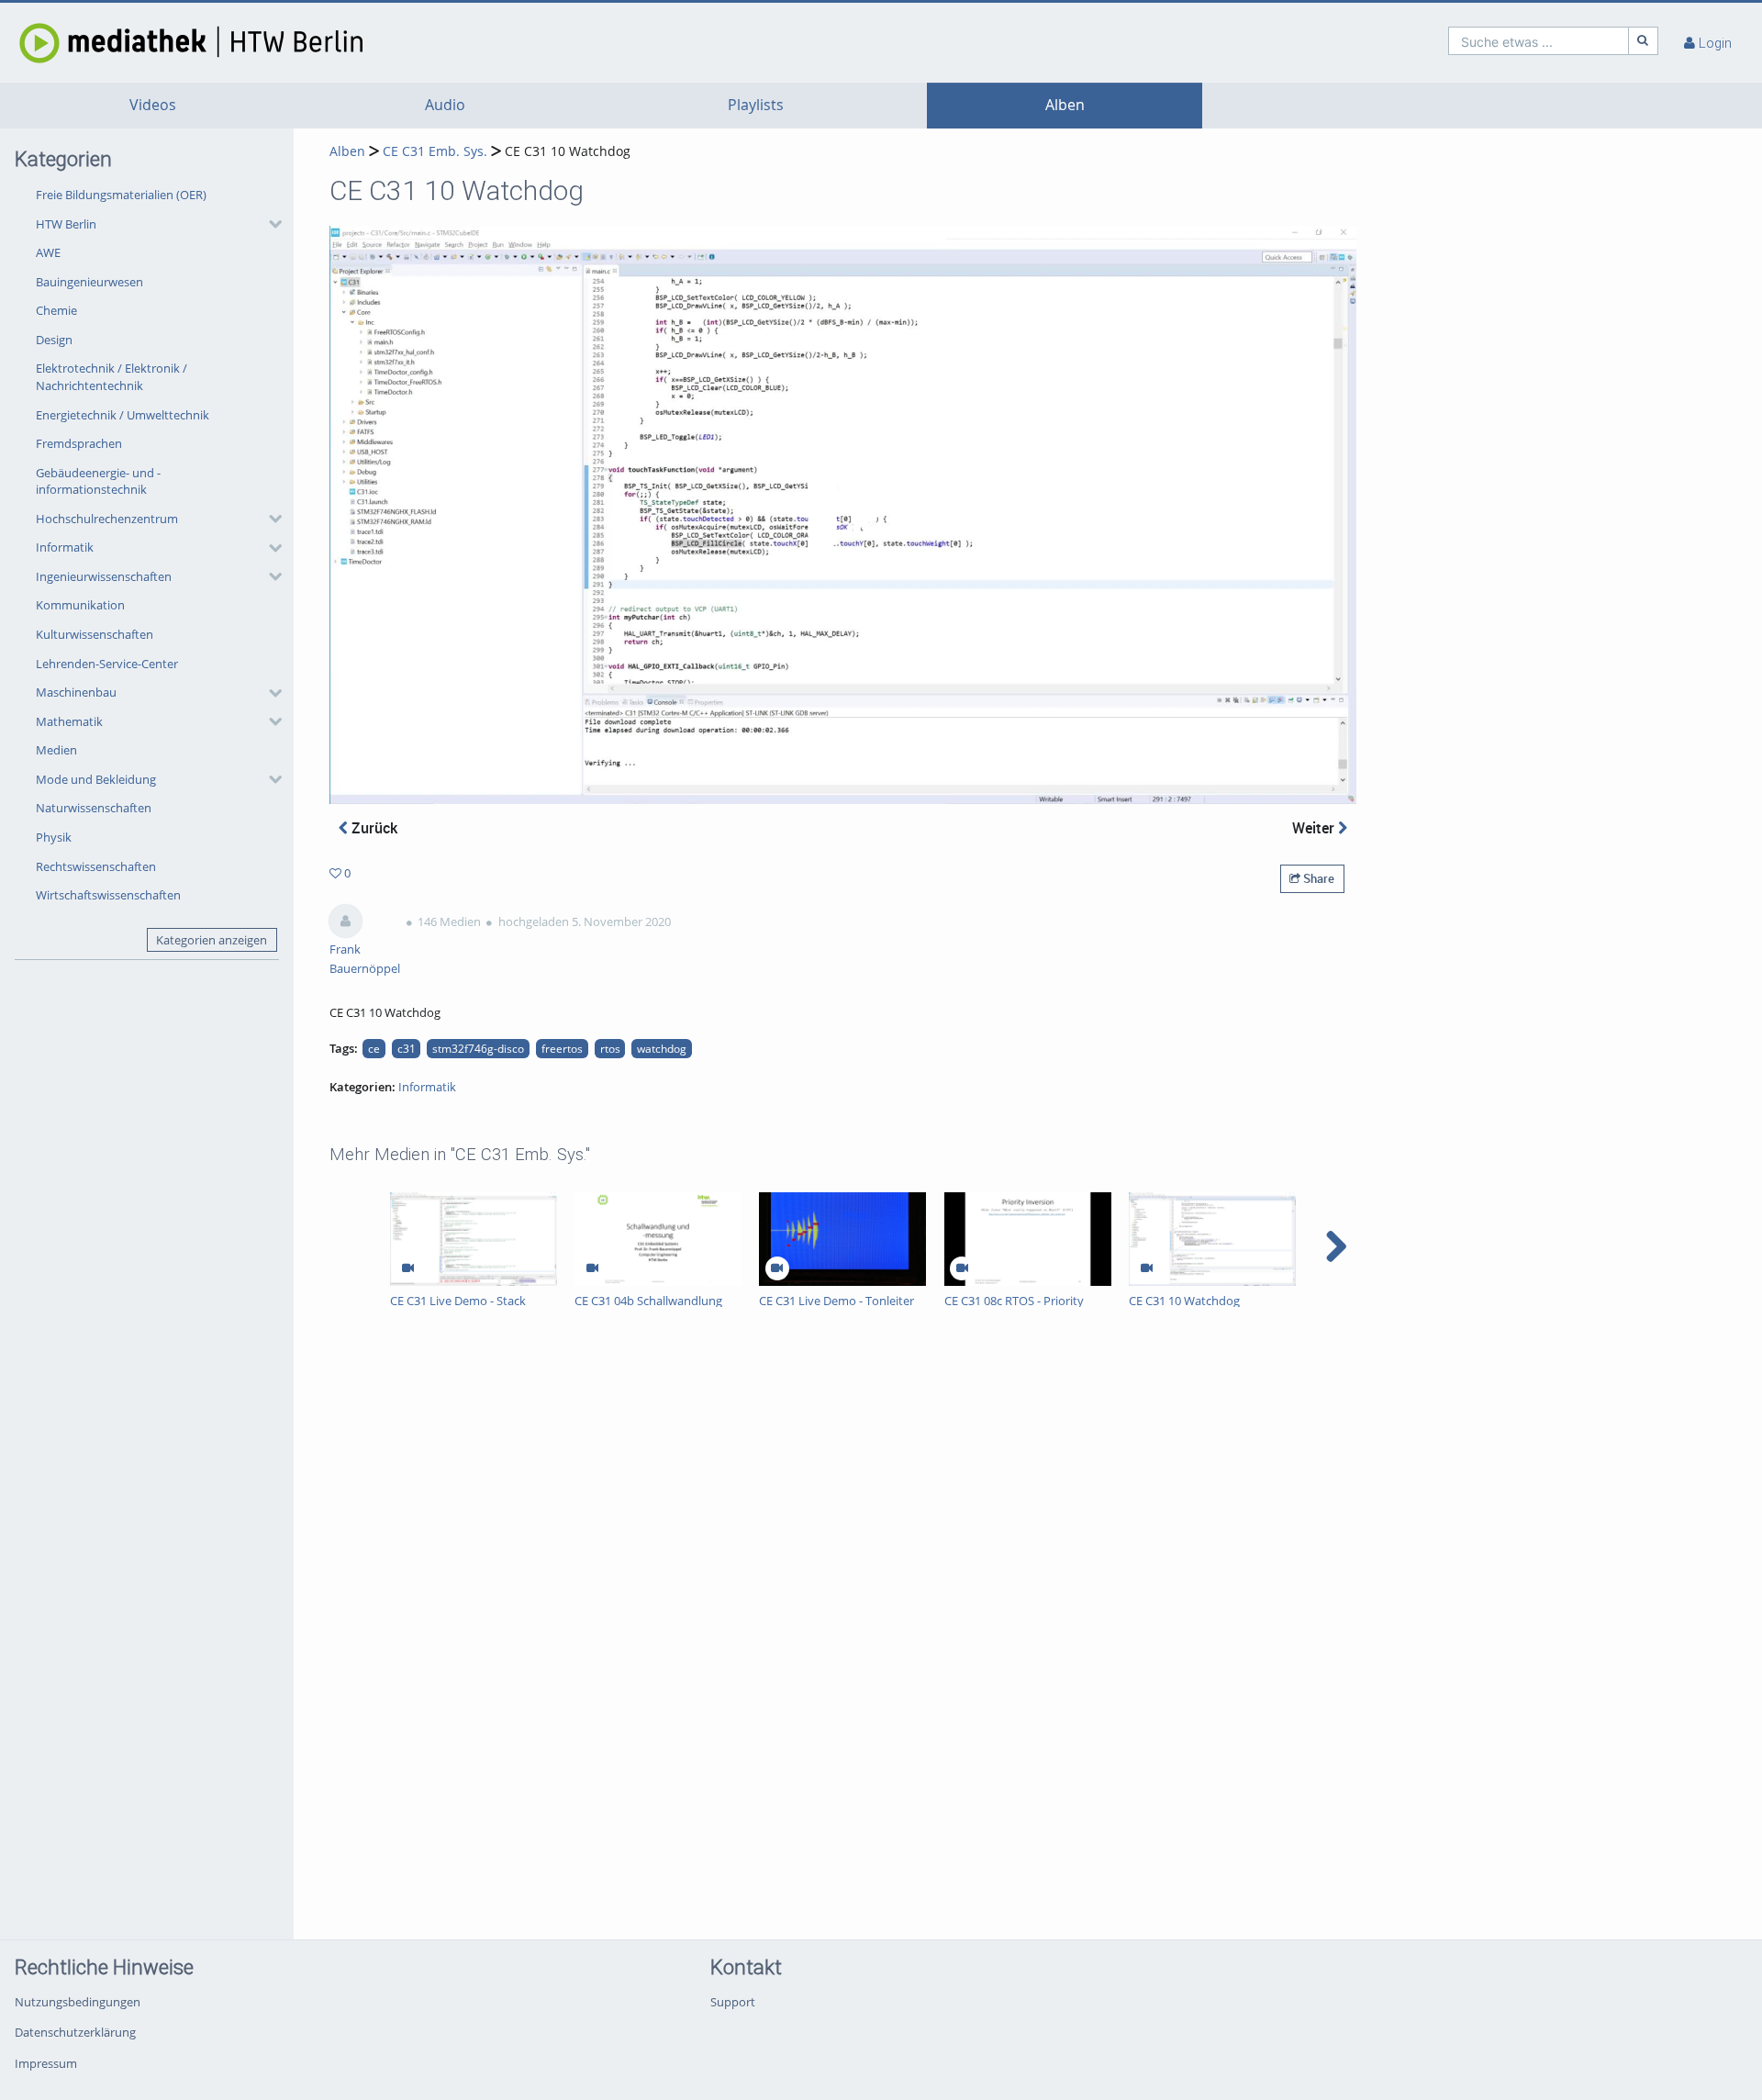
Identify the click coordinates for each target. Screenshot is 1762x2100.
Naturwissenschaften (94, 808)
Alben (1065, 105)
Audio (445, 105)
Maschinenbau (76, 692)
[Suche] (1644, 41)
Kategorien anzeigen (212, 940)
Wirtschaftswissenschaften (108, 895)
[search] (1539, 41)
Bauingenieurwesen (89, 282)
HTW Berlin (66, 224)
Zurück (373, 828)
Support (733, 2002)
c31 (407, 1048)
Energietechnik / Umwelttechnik (123, 415)
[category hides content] (270, 224)
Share (1317, 878)
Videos (153, 105)
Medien (56, 750)
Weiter (1315, 828)
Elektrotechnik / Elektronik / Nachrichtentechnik (112, 377)
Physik (54, 837)
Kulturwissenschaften (95, 634)
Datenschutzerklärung (75, 2032)
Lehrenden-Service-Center (107, 664)
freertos (562, 1048)
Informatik (65, 547)
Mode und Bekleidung (96, 779)
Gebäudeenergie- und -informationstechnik (98, 481)
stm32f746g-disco (478, 1048)
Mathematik (69, 721)
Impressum (46, 2063)
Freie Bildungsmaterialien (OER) (121, 195)
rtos (610, 1048)
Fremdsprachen (79, 443)
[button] (154, 224)
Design (54, 340)
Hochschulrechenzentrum (107, 519)
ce (374, 1048)
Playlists (756, 105)
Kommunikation (80, 605)
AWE (48, 252)
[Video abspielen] (843, 515)
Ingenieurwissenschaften (104, 576)
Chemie (56, 310)
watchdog (662, 1048)
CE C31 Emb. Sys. (435, 151)
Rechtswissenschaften (96, 866)
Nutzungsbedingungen (78, 2002)
